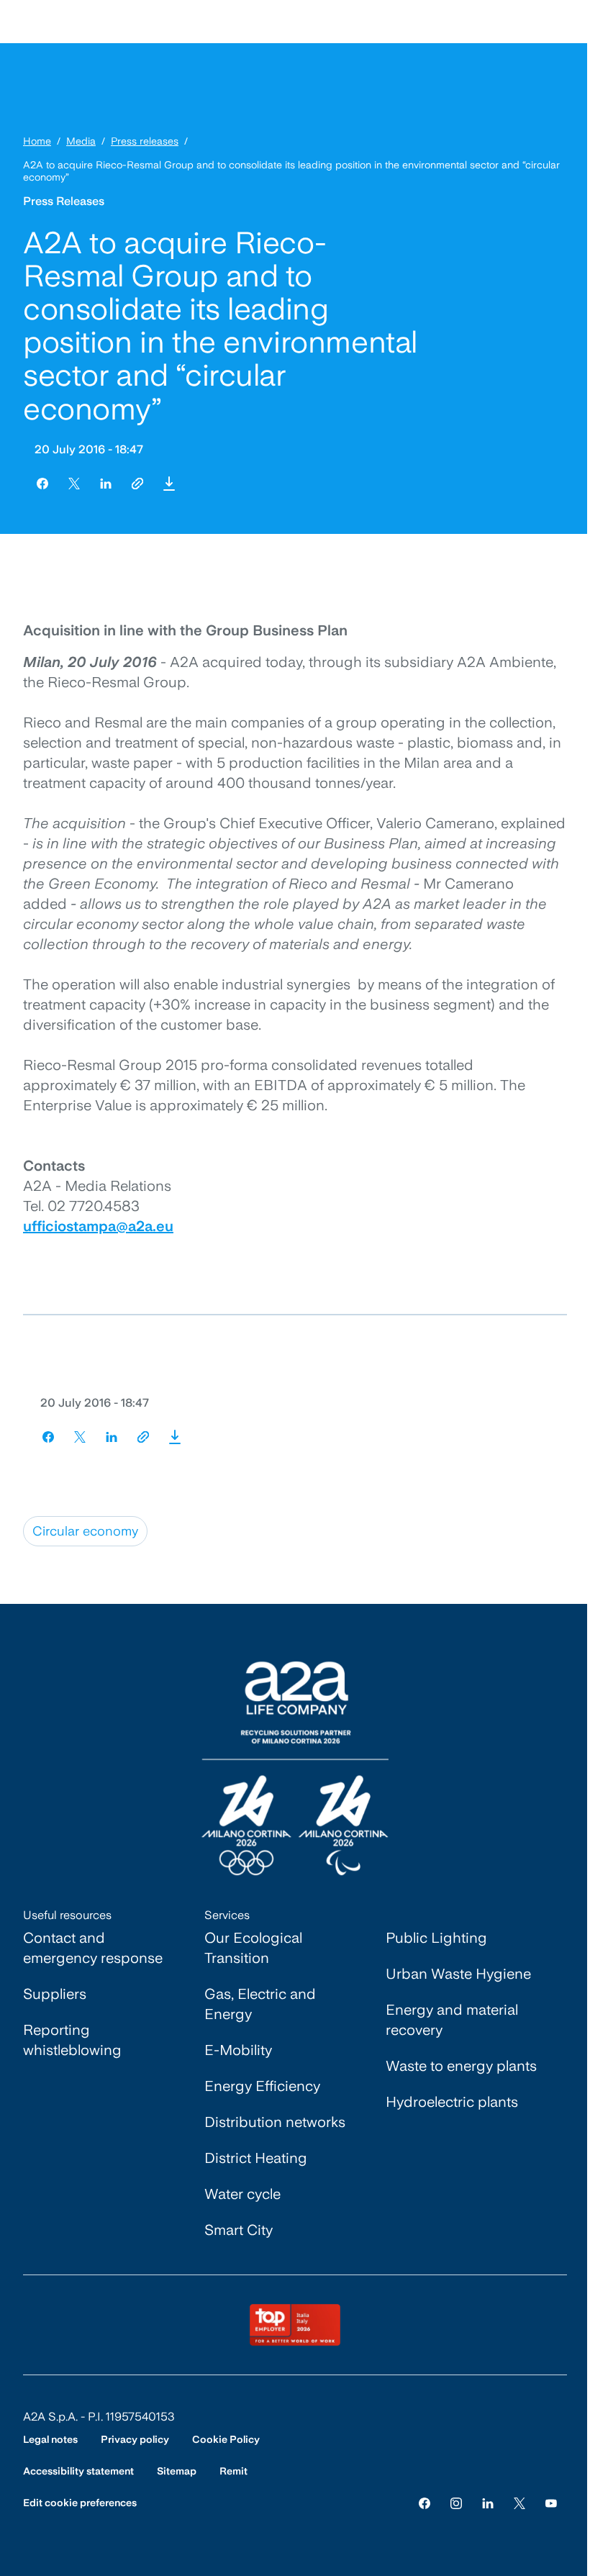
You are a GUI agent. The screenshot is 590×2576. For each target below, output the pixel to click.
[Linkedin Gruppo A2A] (488, 2503)
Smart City (239, 2230)
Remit (233, 2471)
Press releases (145, 141)
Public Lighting (436, 1938)
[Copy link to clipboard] (137, 484)
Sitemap (177, 2471)
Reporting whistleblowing (72, 2040)
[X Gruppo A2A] (519, 2503)
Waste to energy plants (461, 2066)
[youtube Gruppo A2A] (551, 2503)
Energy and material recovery (452, 2020)
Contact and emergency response (93, 1948)
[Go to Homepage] (295, 1768)
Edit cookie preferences (80, 2503)
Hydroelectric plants (452, 2102)
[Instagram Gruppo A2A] (456, 2503)
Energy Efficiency (262, 2086)
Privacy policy (135, 2439)
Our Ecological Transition (253, 1948)
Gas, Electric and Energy (260, 2004)
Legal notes (50, 2439)
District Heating (256, 2158)
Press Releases (64, 201)
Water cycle (242, 2194)
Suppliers (55, 1994)
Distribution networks (275, 2122)
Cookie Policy (226, 2439)
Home (37, 141)
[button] (169, 484)
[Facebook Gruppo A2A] (425, 2503)
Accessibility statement (78, 2471)
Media (81, 141)
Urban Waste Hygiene (458, 1974)
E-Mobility (238, 2050)
